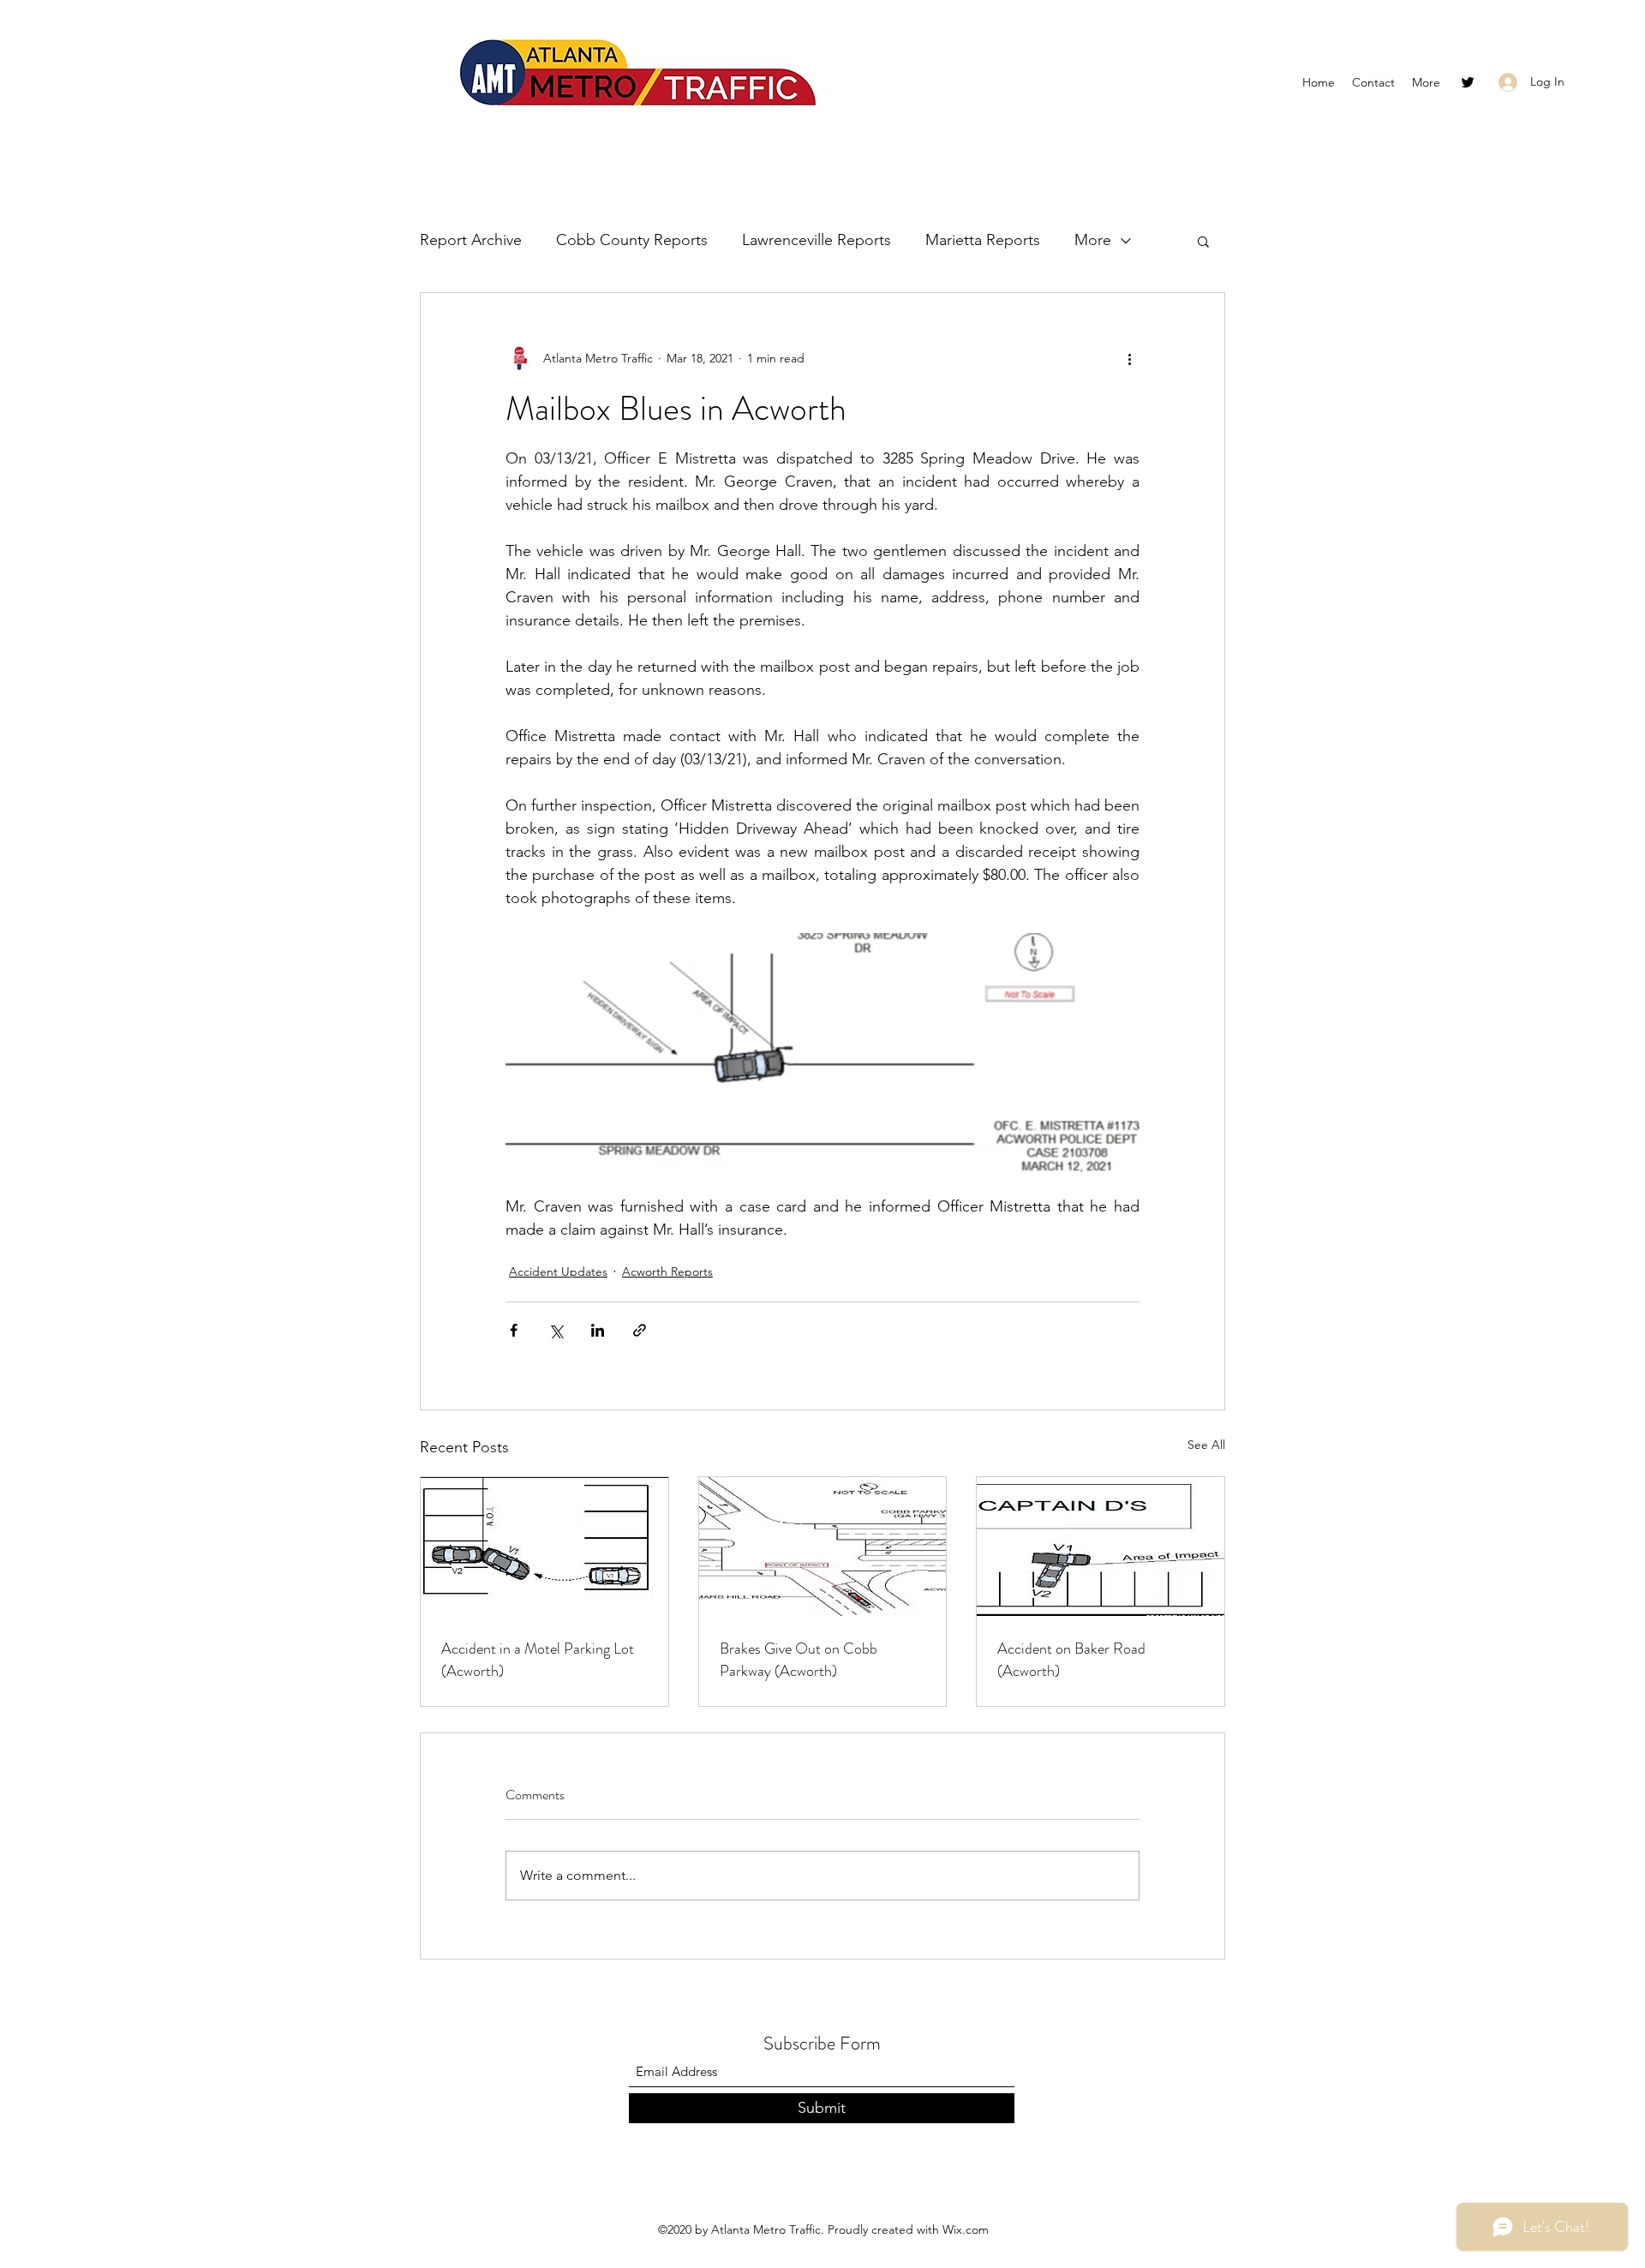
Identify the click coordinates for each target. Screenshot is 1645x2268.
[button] (1203, 241)
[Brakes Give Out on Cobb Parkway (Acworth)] (823, 1547)
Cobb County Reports (632, 240)
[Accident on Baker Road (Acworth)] (1101, 1547)
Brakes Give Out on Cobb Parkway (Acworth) (799, 1660)
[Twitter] (1468, 82)
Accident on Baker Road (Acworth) (1071, 1660)
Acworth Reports (667, 1272)
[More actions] (1129, 358)
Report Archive (471, 240)
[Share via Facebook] (514, 1330)
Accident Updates (558, 1272)
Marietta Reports (983, 240)
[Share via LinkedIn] (598, 1330)
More (1093, 240)
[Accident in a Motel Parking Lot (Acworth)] (544, 1547)
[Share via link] (640, 1330)
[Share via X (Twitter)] (556, 1330)
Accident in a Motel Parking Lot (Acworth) (538, 1660)
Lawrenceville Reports (817, 240)
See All (1206, 1445)
